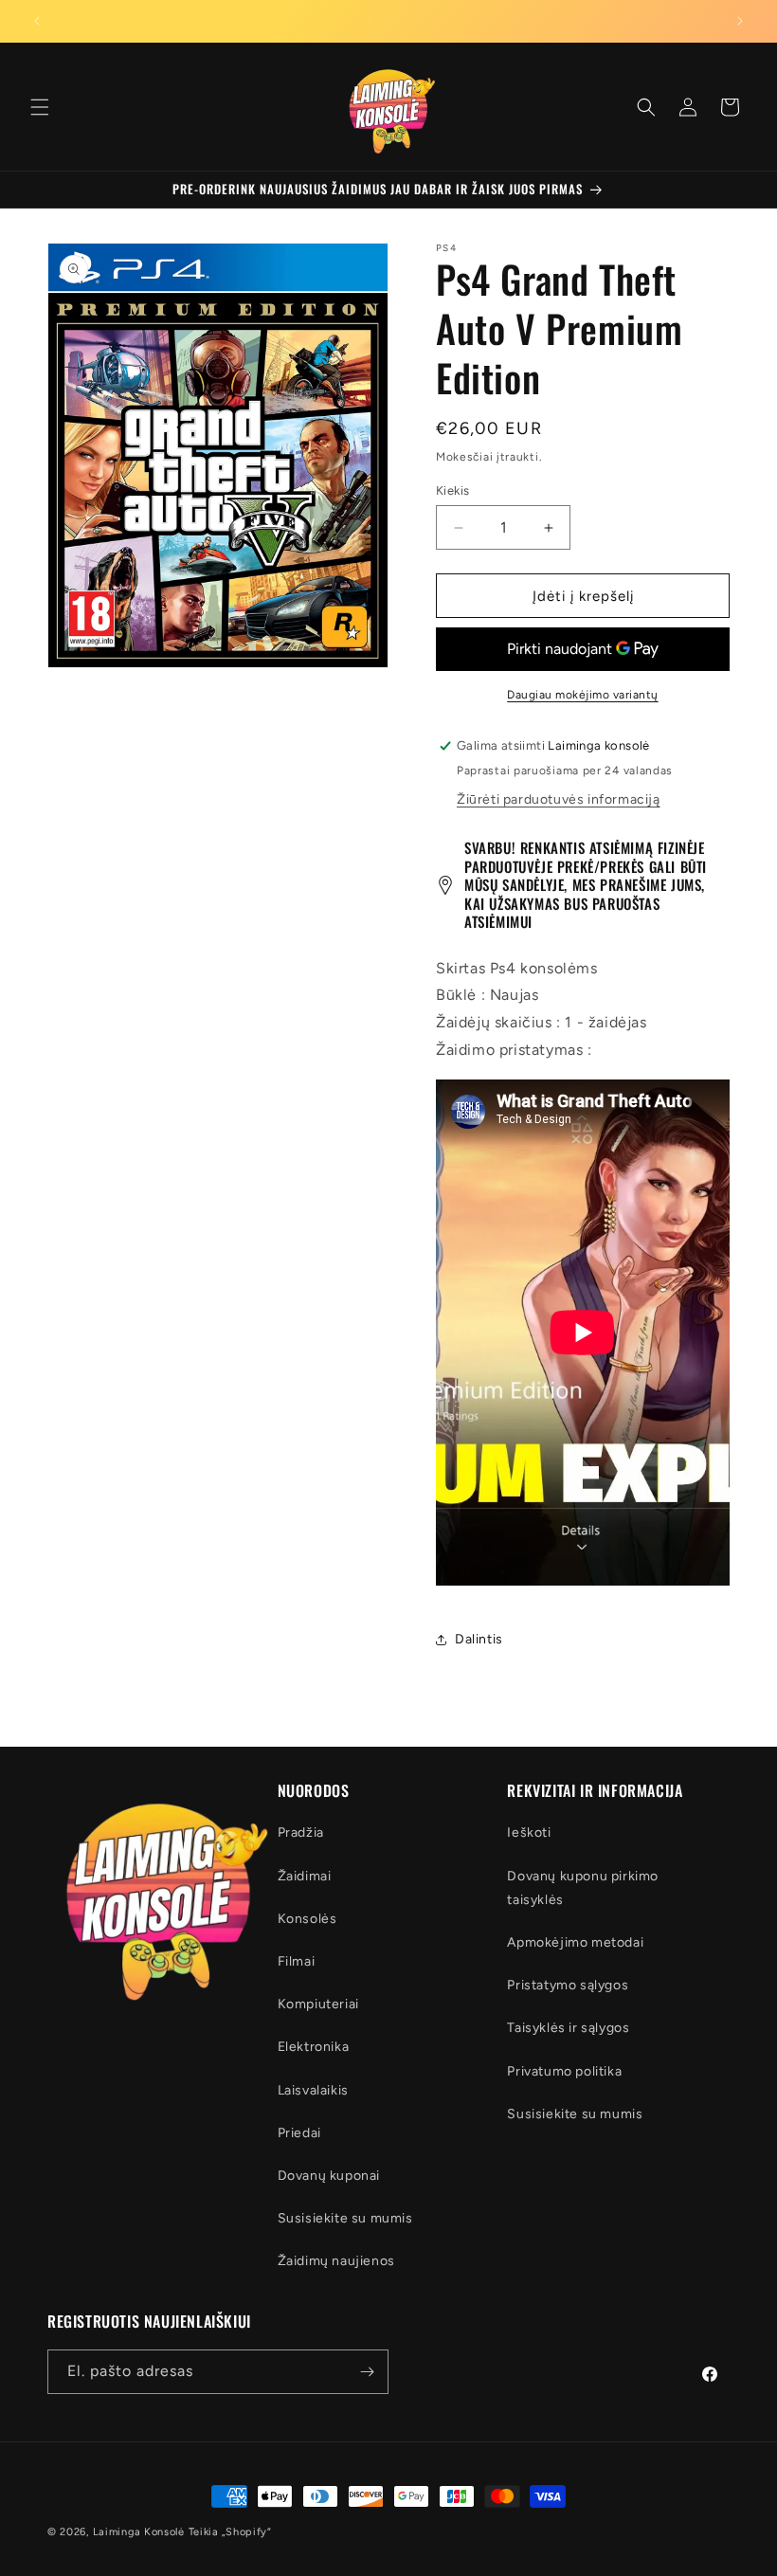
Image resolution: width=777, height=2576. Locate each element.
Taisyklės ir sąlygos (568, 2028)
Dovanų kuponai (329, 2176)
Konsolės (307, 1919)
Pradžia (301, 1832)
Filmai (297, 1961)
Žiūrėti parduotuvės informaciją (559, 799)
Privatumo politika (564, 2071)
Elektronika (314, 2047)
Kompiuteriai (318, 2004)
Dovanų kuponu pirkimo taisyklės (583, 1888)
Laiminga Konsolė (139, 2532)
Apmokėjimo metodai (575, 1942)
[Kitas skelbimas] (740, 21)
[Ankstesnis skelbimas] (37, 21)
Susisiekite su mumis (345, 2218)
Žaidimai (305, 1876)
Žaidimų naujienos (336, 2261)
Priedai (299, 2133)
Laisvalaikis (313, 2090)
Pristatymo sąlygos (568, 1985)
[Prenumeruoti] (367, 2372)
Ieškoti (529, 1832)
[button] (40, 107)
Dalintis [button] (479, 1639)
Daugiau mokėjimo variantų (583, 695)
